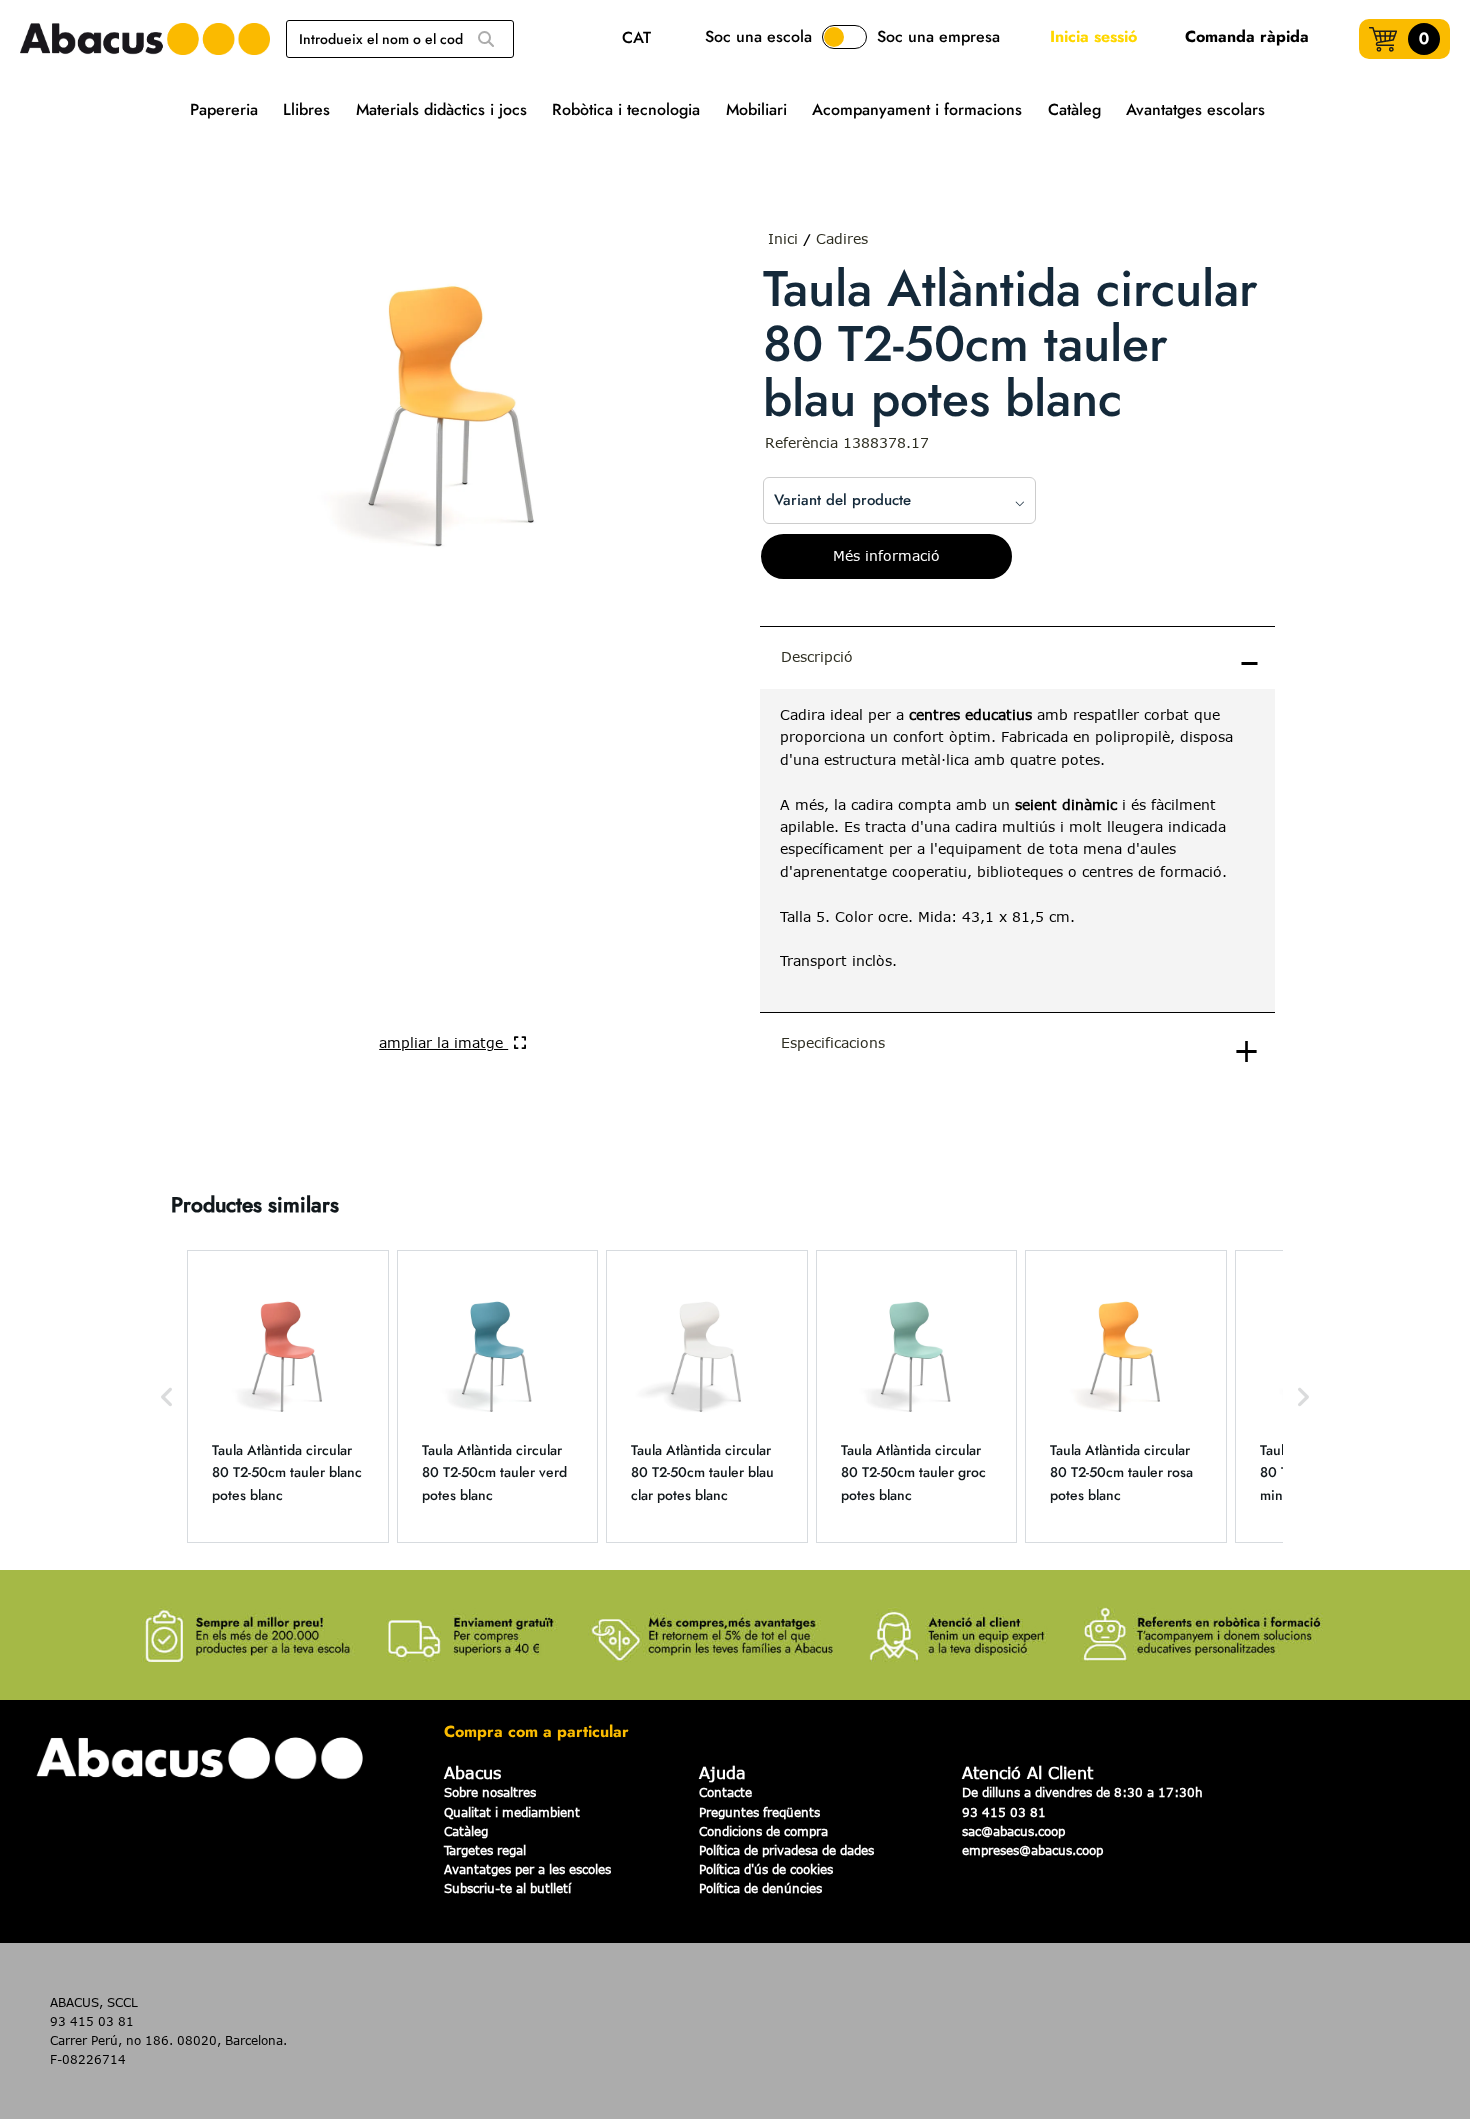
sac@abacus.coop (1013, 1831)
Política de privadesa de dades (786, 1850)
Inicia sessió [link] (1093, 36)
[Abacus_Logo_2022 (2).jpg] (145, 39)
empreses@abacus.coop (1032, 1850)
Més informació (886, 555)
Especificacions (833, 1042)
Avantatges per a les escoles (527, 1869)
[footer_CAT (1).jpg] (735, 1623)
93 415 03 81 (1004, 1812)
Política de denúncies (760, 1888)
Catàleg (466, 1831)
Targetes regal (485, 1850)
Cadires (842, 238)
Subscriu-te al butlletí (507, 1888)
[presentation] (1017, 850)
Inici (783, 238)
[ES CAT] (641, 39)
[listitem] (288, 1396)
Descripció (817, 656)
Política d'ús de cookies (766, 1869)
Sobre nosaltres (490, 1792)
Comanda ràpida (1247, 36)
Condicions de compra (763, 1831)
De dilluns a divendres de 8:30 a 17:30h (1082, 1792)
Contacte (725, 1792)
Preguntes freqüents (759, 1812)
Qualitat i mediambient (512, 1812)
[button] (167, 1396)
